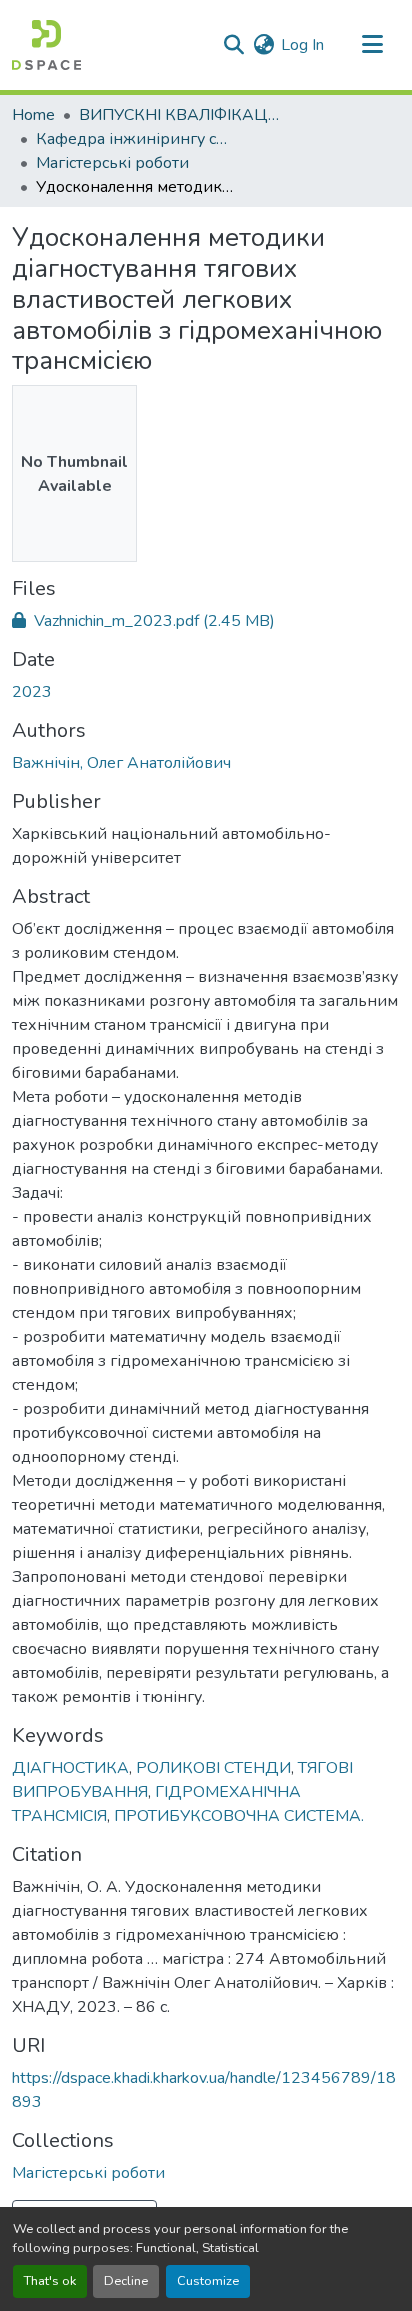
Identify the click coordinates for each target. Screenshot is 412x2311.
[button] (46, 45)
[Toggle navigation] (372, 45)
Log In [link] (302, 45)
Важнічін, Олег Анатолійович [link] (121, 763)
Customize (208, 2281)
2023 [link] (32, 692)
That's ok (50, 2281)
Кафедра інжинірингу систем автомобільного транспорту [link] (136, 139)
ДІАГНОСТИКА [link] (70, 1768)
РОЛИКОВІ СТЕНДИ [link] (213, 1768)
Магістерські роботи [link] (112, 163)
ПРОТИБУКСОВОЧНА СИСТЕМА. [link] (239, 1816)
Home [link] (33, 115)
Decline (126, 2281)
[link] (206, 621)
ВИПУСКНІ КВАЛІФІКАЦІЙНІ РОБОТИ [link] (179, 115)
